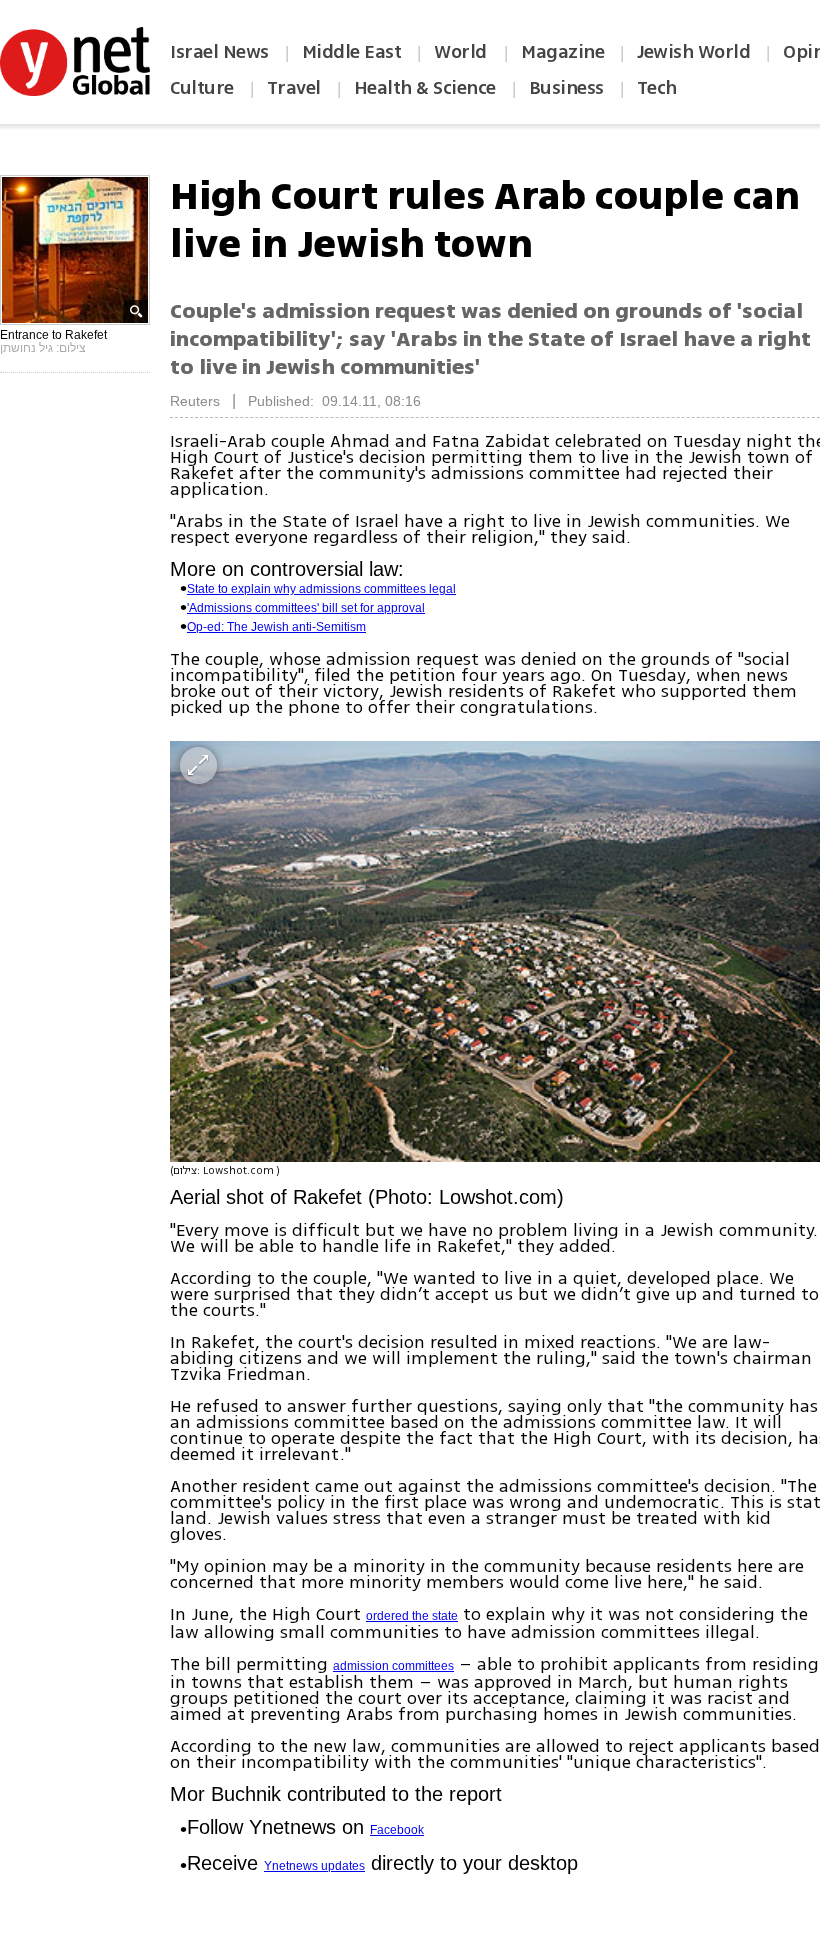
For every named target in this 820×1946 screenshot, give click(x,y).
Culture (202, 88)
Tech (657, 88)
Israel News (219, 52)
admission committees (393, 1666)
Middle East (352, 52)
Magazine (562, 52)
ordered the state (412, 1616)
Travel (294, 88)
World (462, 52)
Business (566, 88)
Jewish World (693, 52)
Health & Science (425, 88)
